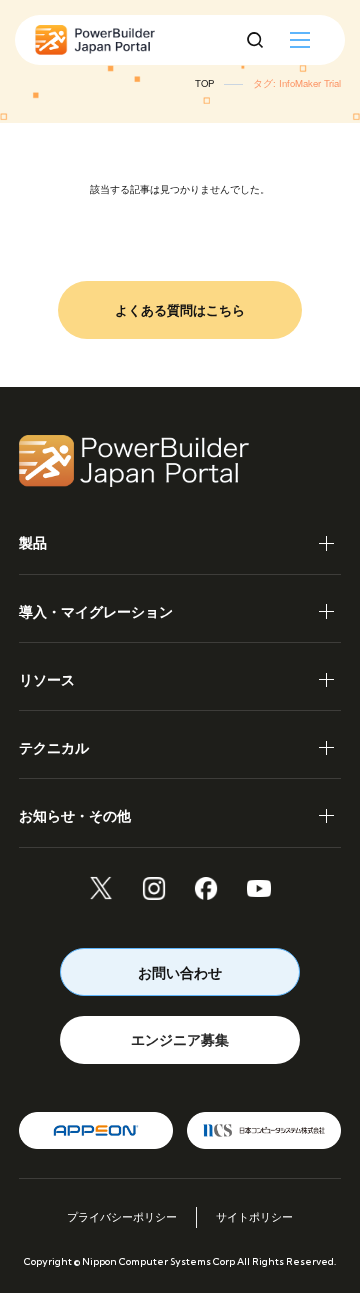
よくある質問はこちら (180, 309)
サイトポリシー (254, 1216)
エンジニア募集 (180, 1039)
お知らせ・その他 (75, 815)
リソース (47, 679)
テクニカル (54, 747)
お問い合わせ (180, 972)
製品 (33, 542)
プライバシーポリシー (122, 1216)
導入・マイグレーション (96, 611)
